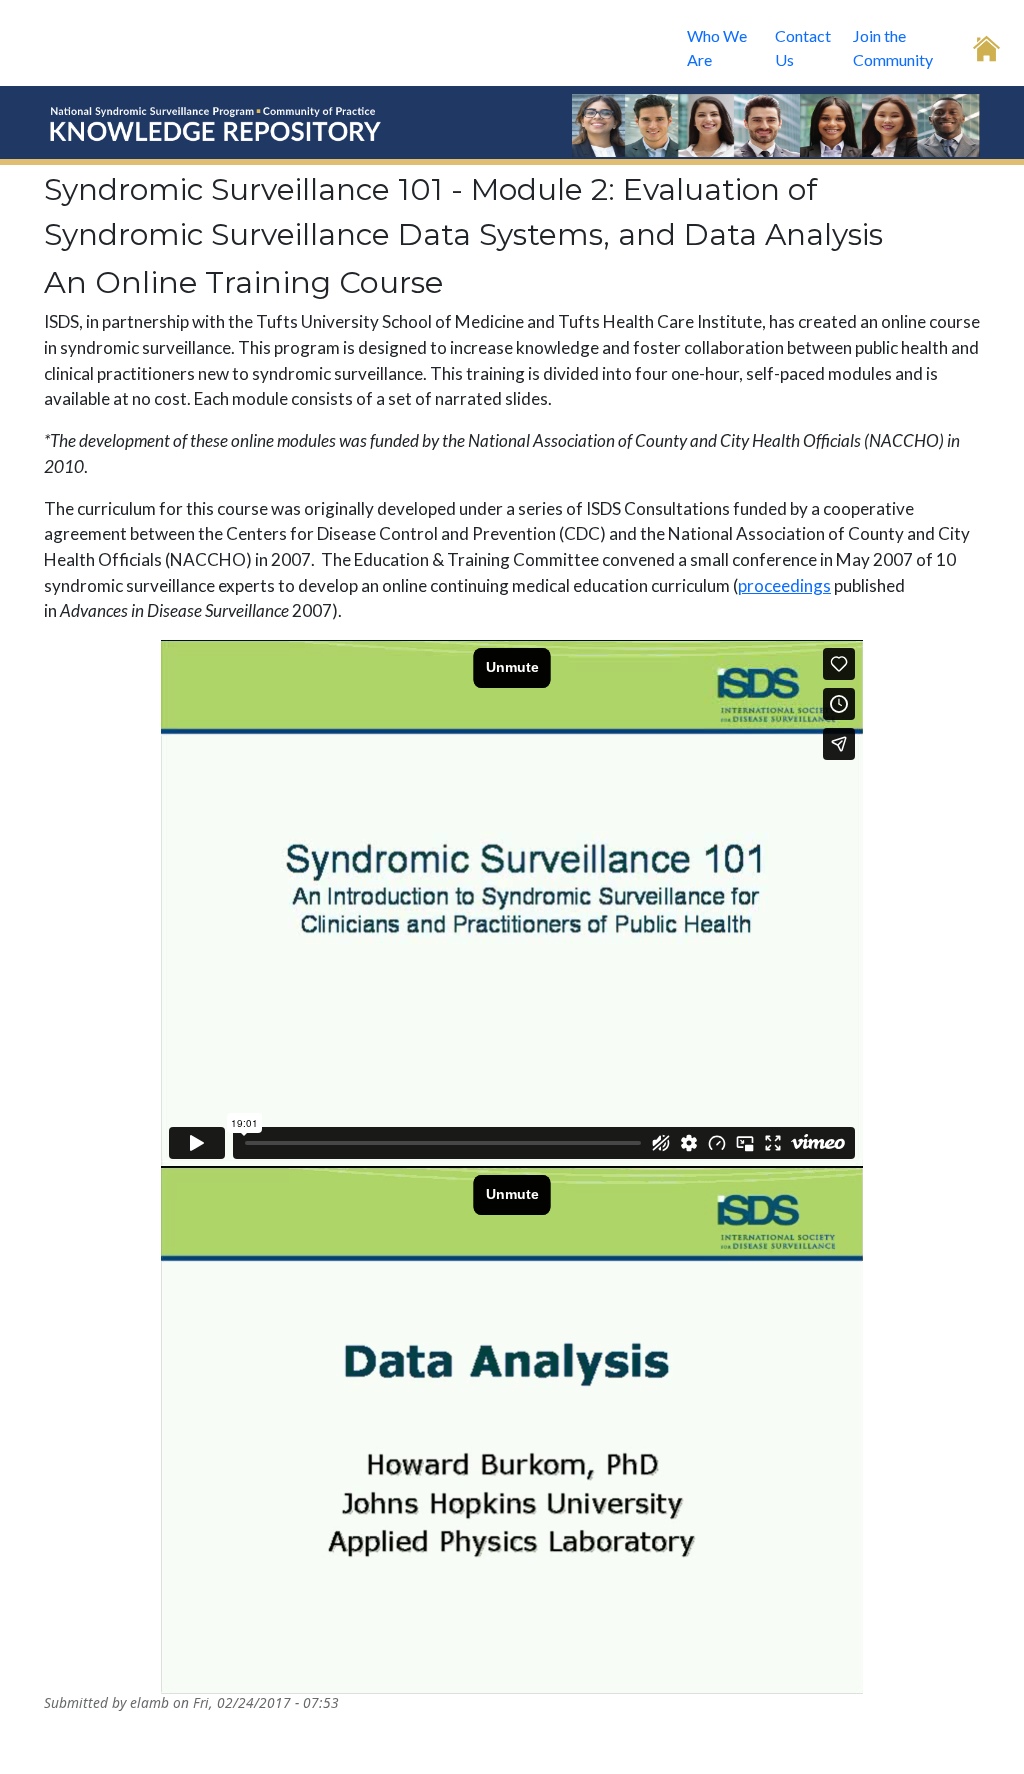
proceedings (784, 585)
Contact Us (803, 47)
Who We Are (717, 47)
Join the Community (893, 47)
